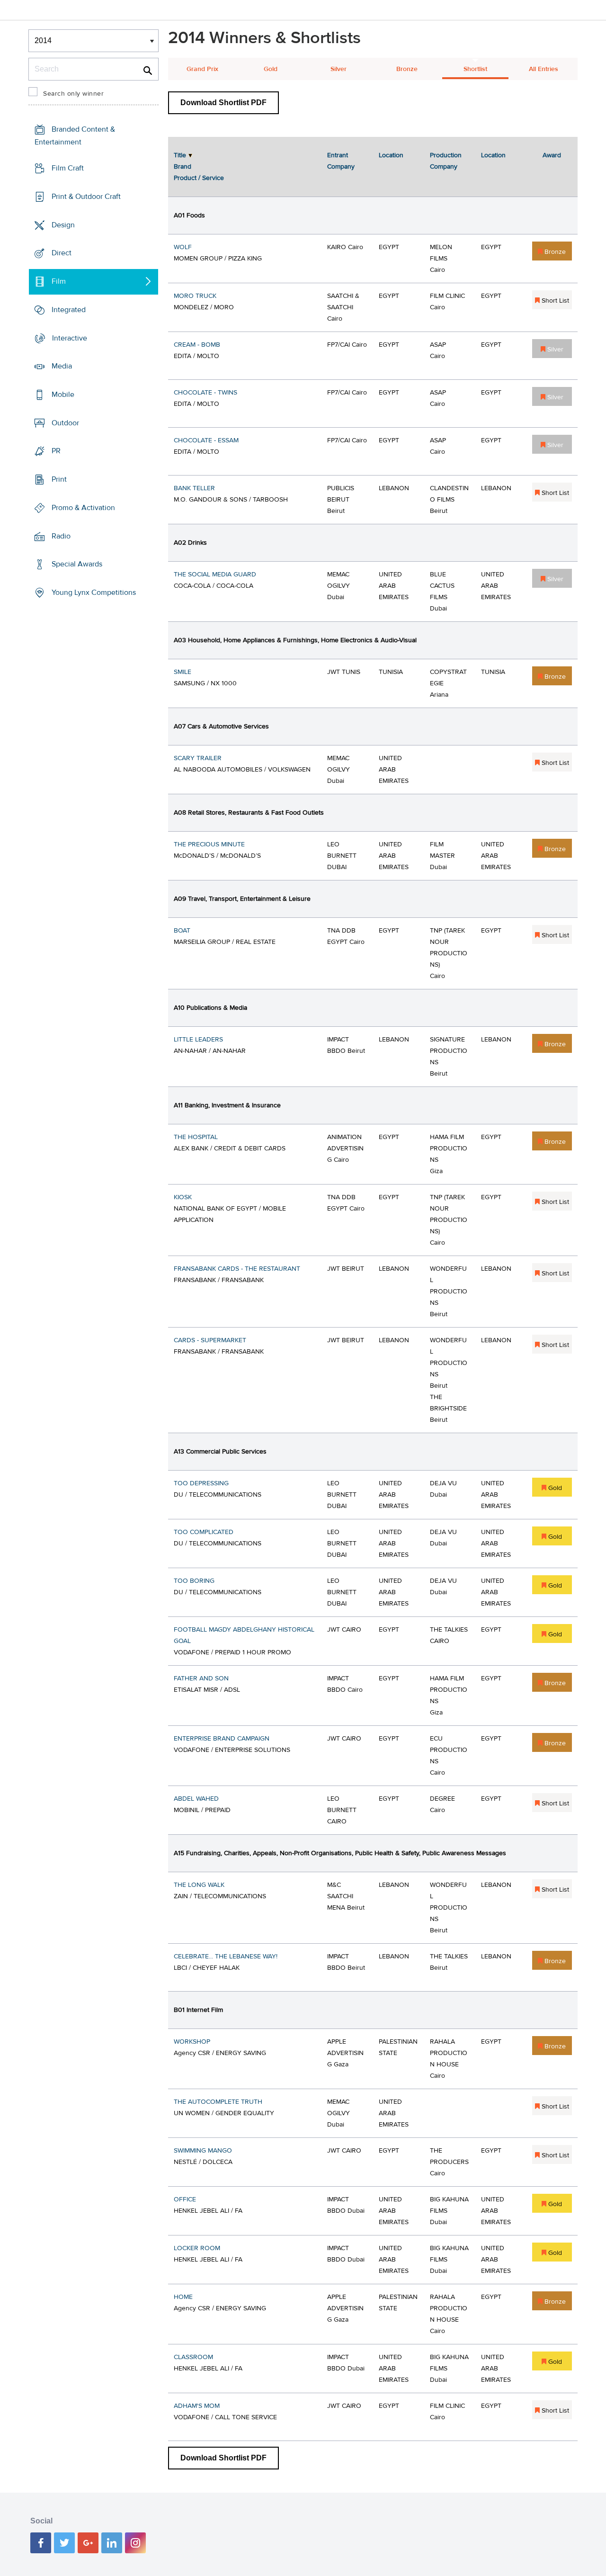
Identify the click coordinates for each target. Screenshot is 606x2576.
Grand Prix (202, 69)
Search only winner (73, 94)
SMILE (183, 672)
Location (391, 155)
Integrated (69, 310)
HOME (183, 2297)
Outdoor (65, 423)
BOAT (182, 931)
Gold (271, 69)
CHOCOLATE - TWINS (205, 393)
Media (62, 366)
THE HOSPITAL (196, 1137)
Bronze (407, 69)
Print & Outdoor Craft (86, 197)
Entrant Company (341, 161)
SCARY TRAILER (198, 758)
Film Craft (68, 168)
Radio (61, 536)
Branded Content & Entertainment (75, 136)
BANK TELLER (194, 488)
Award (552, 155)
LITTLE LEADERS (198, 1040)
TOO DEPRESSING (201, 1483)
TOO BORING (194, 1581)
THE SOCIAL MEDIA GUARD (215, 574)
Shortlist (475, 69)
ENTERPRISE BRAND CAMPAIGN (222, 1739)
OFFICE (185, 2199)
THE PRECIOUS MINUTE (209, 844)
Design (63, 224)
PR (56, 451)
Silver (339, 69)
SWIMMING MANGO (203, 2151)
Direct (62, 253)
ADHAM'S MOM (197, 2406)
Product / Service (199, 178)
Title (180, 155)
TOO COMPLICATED (204, 1532)
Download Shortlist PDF (223, 103)
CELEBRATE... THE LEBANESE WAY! (226, 1957)
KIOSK (183, 1197)
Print (59, 479)
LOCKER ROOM (197, 2248)
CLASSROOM (193, 2357)
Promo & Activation (83, 508)
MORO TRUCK (195, 296)
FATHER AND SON (201, 1678)
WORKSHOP (192, 2042)
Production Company (446, 161)
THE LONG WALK (199, 1885)
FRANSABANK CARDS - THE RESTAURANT (237, 1269)
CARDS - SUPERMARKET (210, 1340)
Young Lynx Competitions (94, 592)
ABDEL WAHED (196, 1799)
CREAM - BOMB (197, 345)
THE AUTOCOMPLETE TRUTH (218, 2102)
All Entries (544, 69)
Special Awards (77, 564)
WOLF (183, 247)
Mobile (63, 395)
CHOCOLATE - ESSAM (206, 440)
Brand (183, 167)
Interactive (70, 338)
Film (59, 281)
